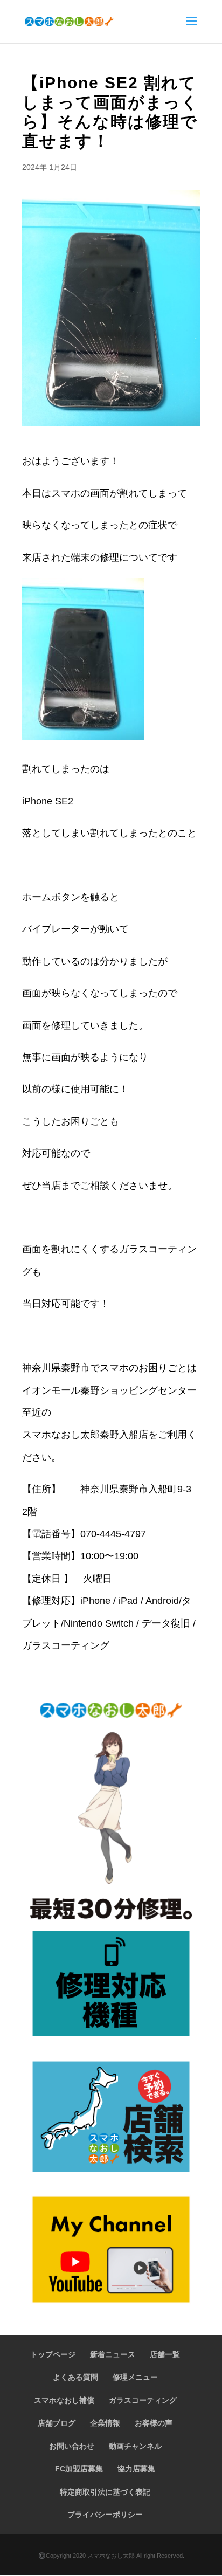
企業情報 (105, 2423)
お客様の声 (154, 2423)
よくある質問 (75, 2377)
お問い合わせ (72, 2446)
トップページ (53, 2354)
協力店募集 (136, 2469)
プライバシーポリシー (105, 2515)
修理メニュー (135, 2377)
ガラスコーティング (143, 2400)
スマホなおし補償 (64, 2400)
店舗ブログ (57, 2423)
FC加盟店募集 (79, 2469)
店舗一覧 (165, 2354)
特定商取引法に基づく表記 (105, 2492)
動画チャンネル (135, 2446)
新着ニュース (113, 2354)
